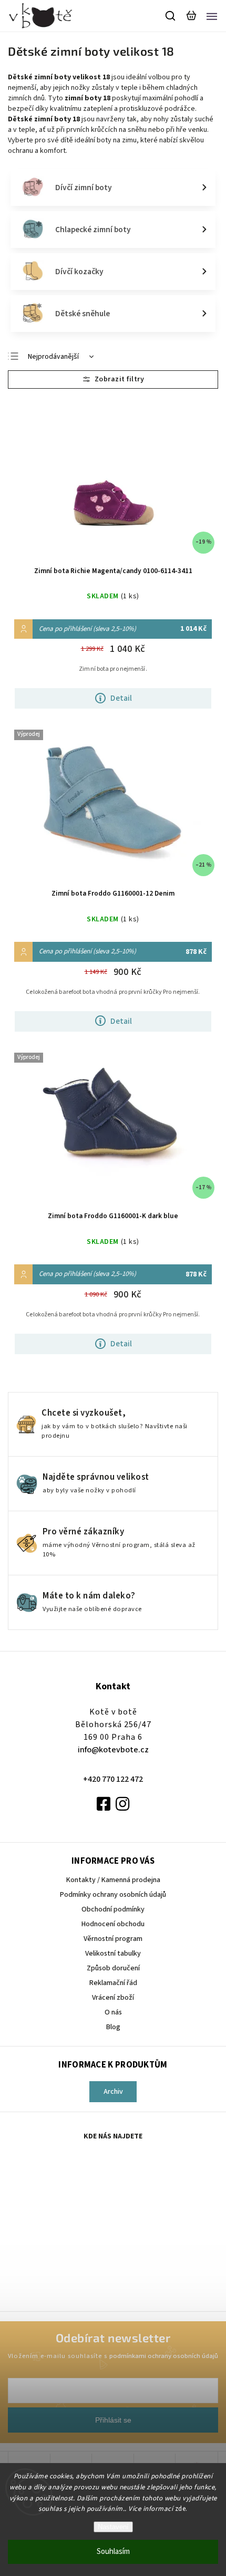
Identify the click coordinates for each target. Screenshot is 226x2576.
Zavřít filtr (113, 380)
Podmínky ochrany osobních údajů (113, 1895)
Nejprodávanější (53, 357)
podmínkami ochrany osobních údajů (164, 2356)
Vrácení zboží (113, 1998)
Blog (113, 2027)
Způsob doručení (113, 1968)
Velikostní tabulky (113, 1954)
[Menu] (212, 16)
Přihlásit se (113, 2420)
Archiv (113, 2092)
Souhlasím (113, 2552)
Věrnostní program (113, 1939)
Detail (121, 698)
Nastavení (113, 2527)
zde (181, 2509)
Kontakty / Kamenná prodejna (113, 1880)
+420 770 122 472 (113, 1779)
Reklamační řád (113, 1983)
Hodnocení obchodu (113, 1924)
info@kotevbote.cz (113, 1750)
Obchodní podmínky (113, 1909)
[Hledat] (171, 16)
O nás (113, 2012)
